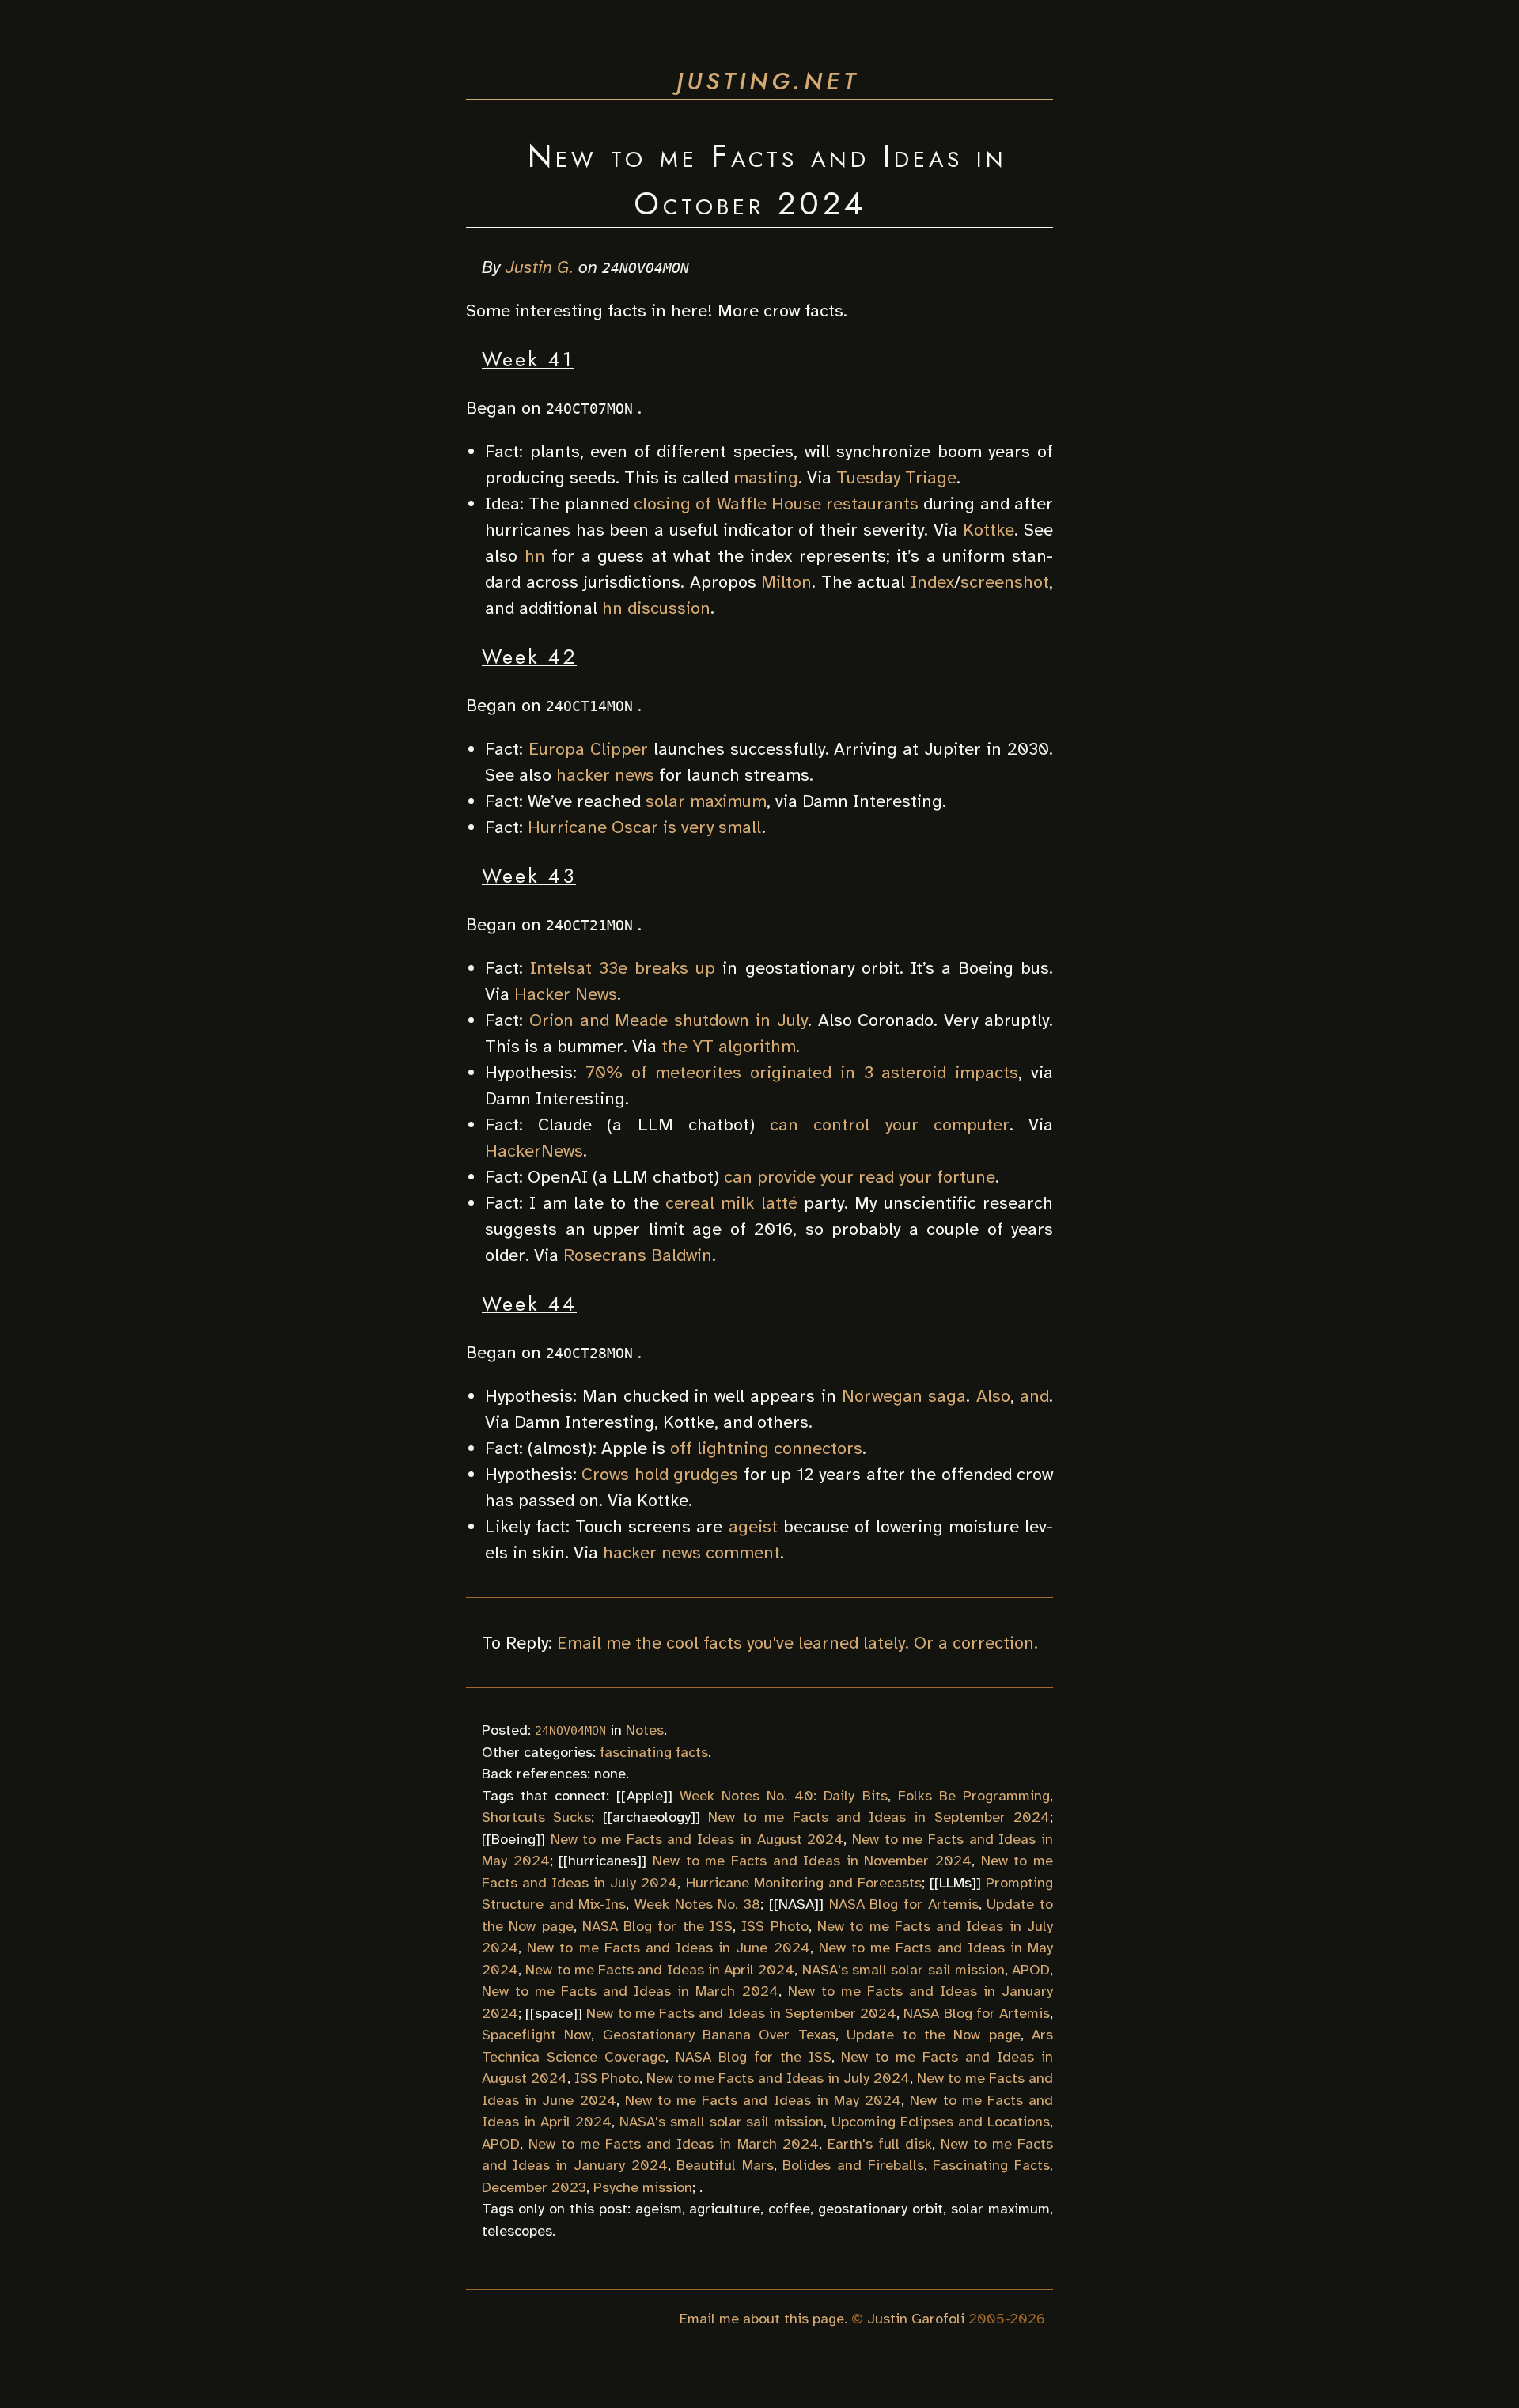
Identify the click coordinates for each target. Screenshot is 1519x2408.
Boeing (513, 1839)
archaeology (652, 1817)
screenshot (1005, 582)
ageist (753, 1526)
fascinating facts (654, 1752)
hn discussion (656, 608)
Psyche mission (643, 2187)
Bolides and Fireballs (853, 2165)
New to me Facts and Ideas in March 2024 (630, 1991)
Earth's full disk (880, 2144)
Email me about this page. (763, 2319)
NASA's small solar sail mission (903, 1970)
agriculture (725, 2209)
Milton (786, 582)
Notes (645, 1730)
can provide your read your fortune (860, 1177)
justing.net (768, 81)
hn (535, 556)
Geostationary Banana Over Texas (719, 2035)
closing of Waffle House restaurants (776, 504)
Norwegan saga (904, 1396)
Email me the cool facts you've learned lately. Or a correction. (797, 1643)
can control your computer (890, 1124)
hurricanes (602, 1861)
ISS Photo (775, 1926)
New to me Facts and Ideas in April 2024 (660, 1970)
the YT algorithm (729, 1046)
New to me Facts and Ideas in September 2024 (879, 1817)
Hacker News (566, 994)
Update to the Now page (933, 2035)
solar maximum (706, 801)
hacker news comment (691, 1552)
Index (932, 582)
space (554, 2013)
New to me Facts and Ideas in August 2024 (697, 1839)
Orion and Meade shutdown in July (669, 1020)
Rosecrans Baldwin (638, 1255)
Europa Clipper (588, 749)
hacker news (605, 775)
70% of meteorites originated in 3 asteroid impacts (802, 1072)
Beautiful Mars (725, 2165)
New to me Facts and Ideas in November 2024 (812, 1861)
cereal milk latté (731, 1203)
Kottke (989, 530)
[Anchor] (884, 201)
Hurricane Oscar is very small (645, 827)
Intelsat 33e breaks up (623, 968)
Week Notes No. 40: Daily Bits (784, 1796)
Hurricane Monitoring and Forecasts (804, 1883)
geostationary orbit (881, 2209)
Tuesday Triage (896, 477)
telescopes (517, 2231)
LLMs (955, 1883)
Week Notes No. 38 (697, 1904)
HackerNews (534, 1151)
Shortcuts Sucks (536, 1817)
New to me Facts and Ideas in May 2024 (763, 2100)
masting (766, 477)
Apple (645, 1796)
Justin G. (540, 267)
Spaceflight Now (536, 2035)
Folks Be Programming (974, 1796)
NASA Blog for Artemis (904, 1904)
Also (993, 1396)
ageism (659, 2209)
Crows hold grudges (660, 1474)
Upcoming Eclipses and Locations (941, 2122)
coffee (789, 2209)
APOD (1031, 1970)
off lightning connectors (766, 1448)
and (1034, 1396)
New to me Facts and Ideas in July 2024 (778, 2078)
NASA (796, 1904)
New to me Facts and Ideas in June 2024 (668, 1948)
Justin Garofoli (916, 2319)
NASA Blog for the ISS (657, 1926)
